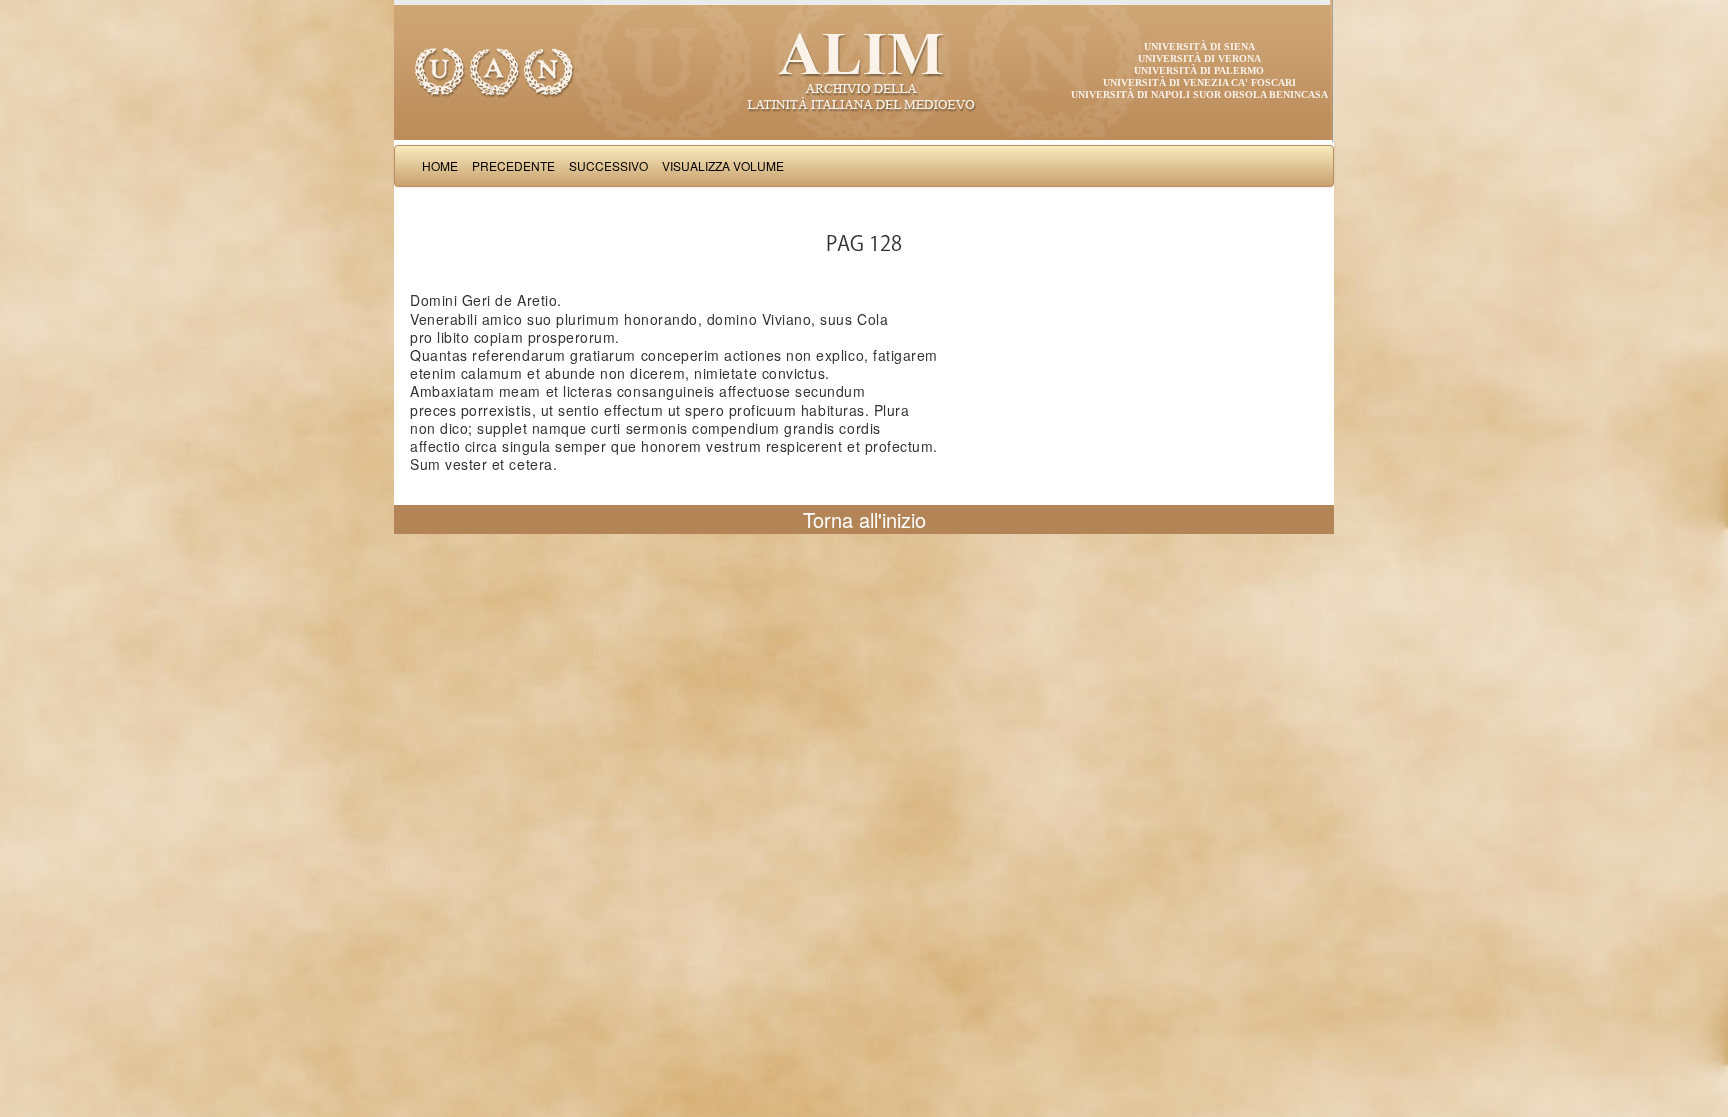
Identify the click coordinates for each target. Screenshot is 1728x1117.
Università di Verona (1199, 58)
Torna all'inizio (864, 519)
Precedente (513, 165)
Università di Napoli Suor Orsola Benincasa (1199, 94)
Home (440, 165)
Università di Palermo (1199, 70)
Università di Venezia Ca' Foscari (1199, 82)
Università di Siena (1199, 46)
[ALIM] (864, 70)
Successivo (608, 165)
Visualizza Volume (723, 165)
